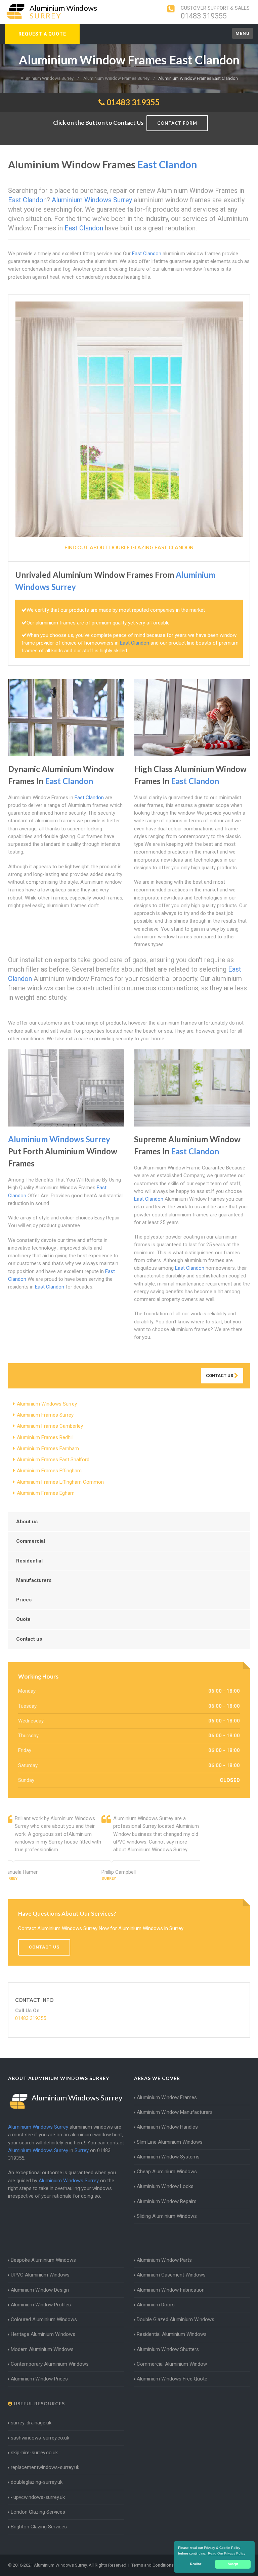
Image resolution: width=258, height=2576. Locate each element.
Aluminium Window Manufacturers (175, 2112)
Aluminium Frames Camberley (50, 1426)
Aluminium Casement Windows (171, 2275)
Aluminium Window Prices (39, 2379)
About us (27, 1522)
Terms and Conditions (153, 2565)
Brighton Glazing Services (39, 2527)
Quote (23, 1619)
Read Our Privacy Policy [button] (227, 2553)
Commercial (31, 1541)
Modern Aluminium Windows (42, 2349)
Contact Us (220, 1376)
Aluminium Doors (156, 2305)
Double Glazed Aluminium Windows (176, 2319)
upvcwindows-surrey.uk (38, 2497)
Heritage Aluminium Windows (43, 2334)
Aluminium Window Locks (165, 2186)
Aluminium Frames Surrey (45, 1415)
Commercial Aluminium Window (172, 2364)
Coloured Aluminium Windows (44, 2319)
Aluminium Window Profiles (41, 2305)
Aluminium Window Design (40, 2290)
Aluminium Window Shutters (168, 2349)
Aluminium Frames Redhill (45, 1437)
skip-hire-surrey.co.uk (34, 2453)
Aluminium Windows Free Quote (172, 2379)
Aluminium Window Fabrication (171, 2290)
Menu (243, 33)
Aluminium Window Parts (164, 2260)
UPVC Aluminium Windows (40, 2275)
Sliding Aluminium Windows (167, 2216)
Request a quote (42, 34)
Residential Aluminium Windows (172, 2334)
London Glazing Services (38, 2512)
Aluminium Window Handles (167, 2127)
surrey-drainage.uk (31, 2423)
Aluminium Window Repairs (167, 2201)
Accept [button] (233, 2564)
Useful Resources (39, 2403)
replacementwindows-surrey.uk (45, 2467)
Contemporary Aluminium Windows (50, 2364)
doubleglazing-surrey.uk (37, 2482)
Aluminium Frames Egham (46, 1493)
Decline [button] (196, 2564)
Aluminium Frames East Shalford (53, 1460)
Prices (24, 1600)
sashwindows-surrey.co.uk (40, 2438)
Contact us (29, 1639)
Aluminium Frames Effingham (49, 1471)
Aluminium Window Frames (167, 2097)
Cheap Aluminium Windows (167, 2172)
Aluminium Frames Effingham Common (60, 1482)
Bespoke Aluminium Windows (43, 2260)
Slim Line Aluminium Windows (170, 2142)
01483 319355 (204, 16)
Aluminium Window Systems (168, 2157)
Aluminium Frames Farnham (48, 1448)
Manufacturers (34, 1580)
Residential (29, 1561)
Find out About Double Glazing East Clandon (129, 547)
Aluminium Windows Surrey (47, 1404)
